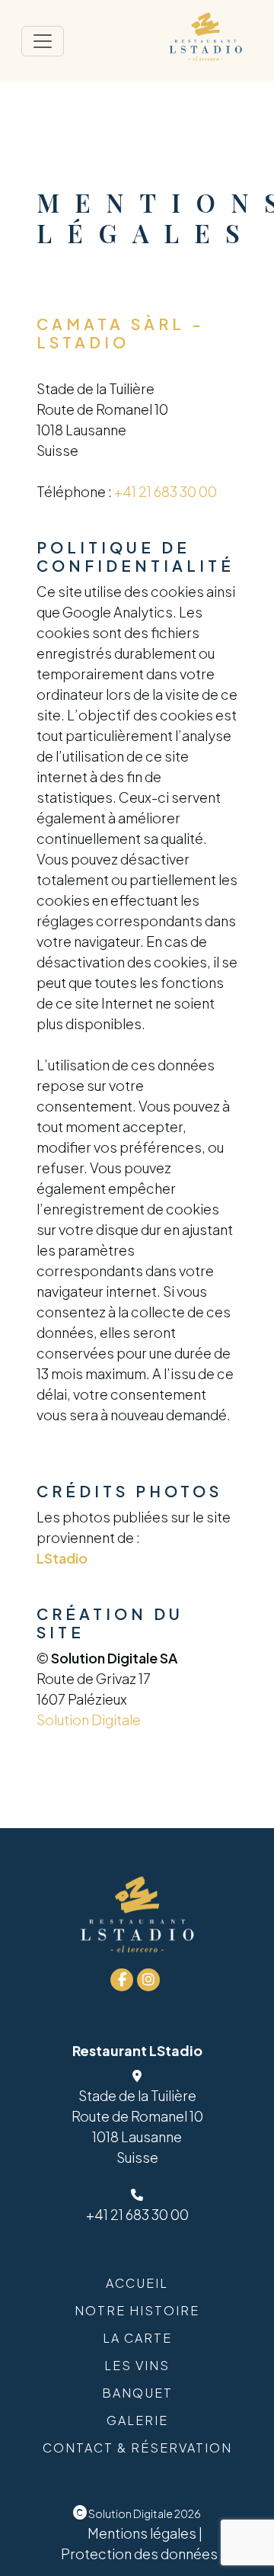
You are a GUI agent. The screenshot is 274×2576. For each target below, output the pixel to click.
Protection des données (139, 2554)
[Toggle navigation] (43, 41)
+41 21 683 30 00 (166, 491)
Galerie (137, 2420)
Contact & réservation (137, 2448)
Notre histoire (137, 2310)
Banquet (137, 2393)
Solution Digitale (89, 1719)
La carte (137, 2338)
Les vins (137, 2365)
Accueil (137, 2283)
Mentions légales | (145, 2533)
